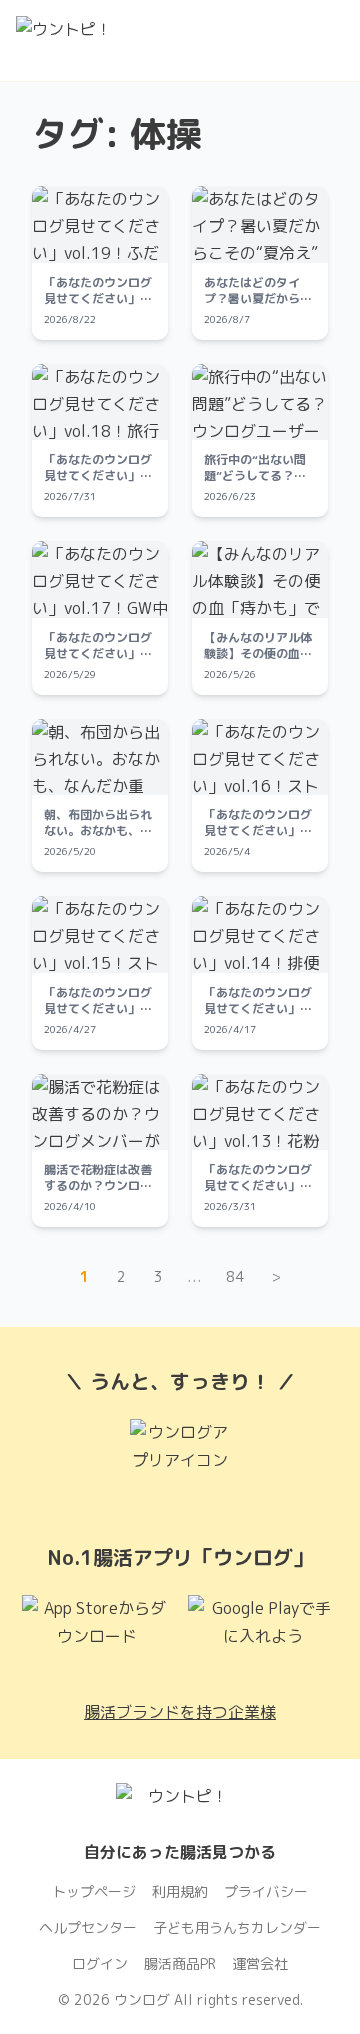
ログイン (100, 1963)
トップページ (94, 1891)
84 (235, 1276)
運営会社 (260, 1963)
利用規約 (180, 1891)
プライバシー (266, 1891)
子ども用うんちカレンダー (237, 1927)
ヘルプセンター (88, 1927)
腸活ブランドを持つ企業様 (180, 1712)
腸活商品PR (180, 1963)
